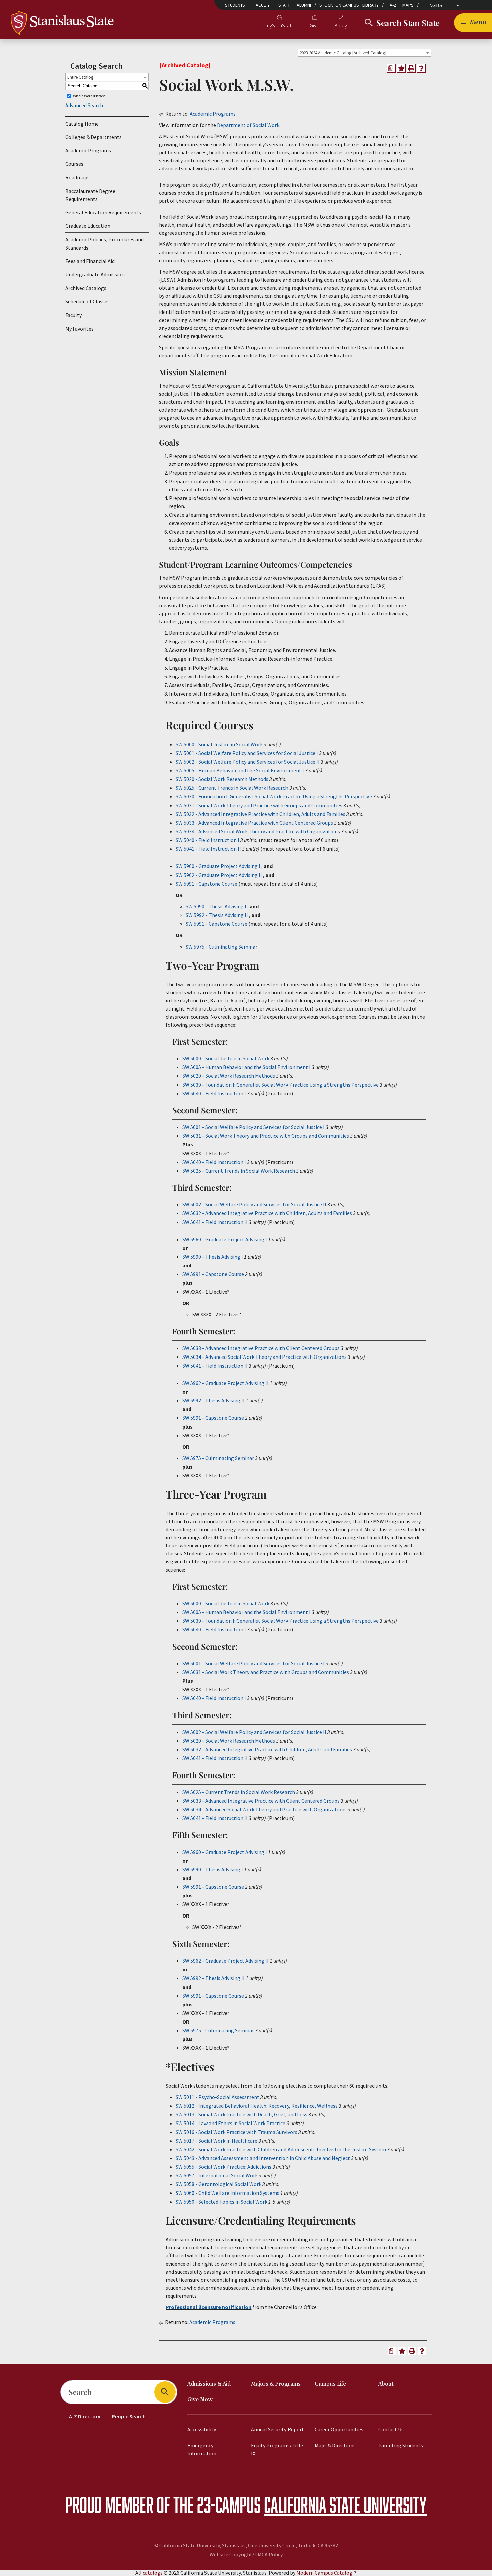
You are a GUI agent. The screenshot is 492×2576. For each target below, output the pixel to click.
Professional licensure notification (209, 2307)
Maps (408, 5)
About (386, 2384)
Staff (284, 5)
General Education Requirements (103, 212)
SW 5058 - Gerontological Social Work (219, 2184)
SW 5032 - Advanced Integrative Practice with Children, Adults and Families (261, 814)
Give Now (200, 2400)
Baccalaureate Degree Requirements (90, 195)
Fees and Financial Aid (90, 261)
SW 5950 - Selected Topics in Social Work (222, 2202)
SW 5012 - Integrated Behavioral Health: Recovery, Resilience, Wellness (257, 2106)
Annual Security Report (277, 2429)
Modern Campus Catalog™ (326, 2573)
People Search (129, 2416)
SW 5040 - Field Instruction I (208, 840)
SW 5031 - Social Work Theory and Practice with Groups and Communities (259, 805)
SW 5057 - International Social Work (217, 2175)
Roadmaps (77, 177)
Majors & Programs (276, 2384)
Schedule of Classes (88, 301)
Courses (74, 164)
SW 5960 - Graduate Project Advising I (218, 866)
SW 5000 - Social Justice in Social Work (219, 744)
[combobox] (364, 53)
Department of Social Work (248, 125)
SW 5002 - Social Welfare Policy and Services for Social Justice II (248, 762)
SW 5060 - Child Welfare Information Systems (228, 2193)
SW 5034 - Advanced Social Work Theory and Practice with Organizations (258, 831)
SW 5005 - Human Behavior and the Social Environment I (240, 770)
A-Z (393, 5)
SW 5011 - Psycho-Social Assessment (218, 2097)
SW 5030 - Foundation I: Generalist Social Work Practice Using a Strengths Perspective (274, 796)
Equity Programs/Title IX (277, 2449)
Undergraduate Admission (95, 274)
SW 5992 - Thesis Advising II (217, 915)
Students (235, 5)
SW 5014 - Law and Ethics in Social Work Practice (231, 2123)
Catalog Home (82, 124)
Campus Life (330, 2384)
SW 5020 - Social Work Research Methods (222, 779)
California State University (345, 2504)
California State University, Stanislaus (202, 2545)
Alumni (304, 5)
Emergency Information (202, 2449)
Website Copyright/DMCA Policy (246, 2554)
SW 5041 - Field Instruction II (208, 849)
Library (371, 5)
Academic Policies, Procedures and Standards (104, 243)
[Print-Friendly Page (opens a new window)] (411, 68)
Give (314, 25)
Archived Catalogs (86, 288)
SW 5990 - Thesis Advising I (216, 906)
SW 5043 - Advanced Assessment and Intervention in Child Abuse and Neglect (263, 2158)
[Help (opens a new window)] (421, 68)
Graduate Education (88, 226)
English (436, 6)
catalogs (153, 2573)
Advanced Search (84, 105)
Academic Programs (88, 150)
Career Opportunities (339, 2429)
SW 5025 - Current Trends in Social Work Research (232, 788)
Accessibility (202, 2429)
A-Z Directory (85, 2416)
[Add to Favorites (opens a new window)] (401, 68)
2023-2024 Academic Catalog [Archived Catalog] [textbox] (343, 53)
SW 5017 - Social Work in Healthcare (217, 2141)
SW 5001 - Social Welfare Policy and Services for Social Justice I (247, 753)
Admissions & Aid (209, 2384)
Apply (341, 25)
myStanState (280, 25)
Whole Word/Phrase (89, 96)
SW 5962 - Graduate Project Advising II (219, 875)
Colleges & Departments (94, 137)
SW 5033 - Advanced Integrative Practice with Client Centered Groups (254, 823)
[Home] (62, 22)
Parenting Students (401, 2445)
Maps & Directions (335, 2445)
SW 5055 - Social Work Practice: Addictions (224, 2167)
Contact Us (391, 2429)
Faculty (262, 5)
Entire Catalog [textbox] (80, 77)
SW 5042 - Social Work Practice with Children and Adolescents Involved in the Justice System (281, 2149)
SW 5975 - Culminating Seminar (222, 947)
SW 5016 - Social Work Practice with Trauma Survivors (236, 2132)
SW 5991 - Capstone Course (207, 884)
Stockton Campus (339, 5)
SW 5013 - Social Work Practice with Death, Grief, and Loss (241, 2114)
